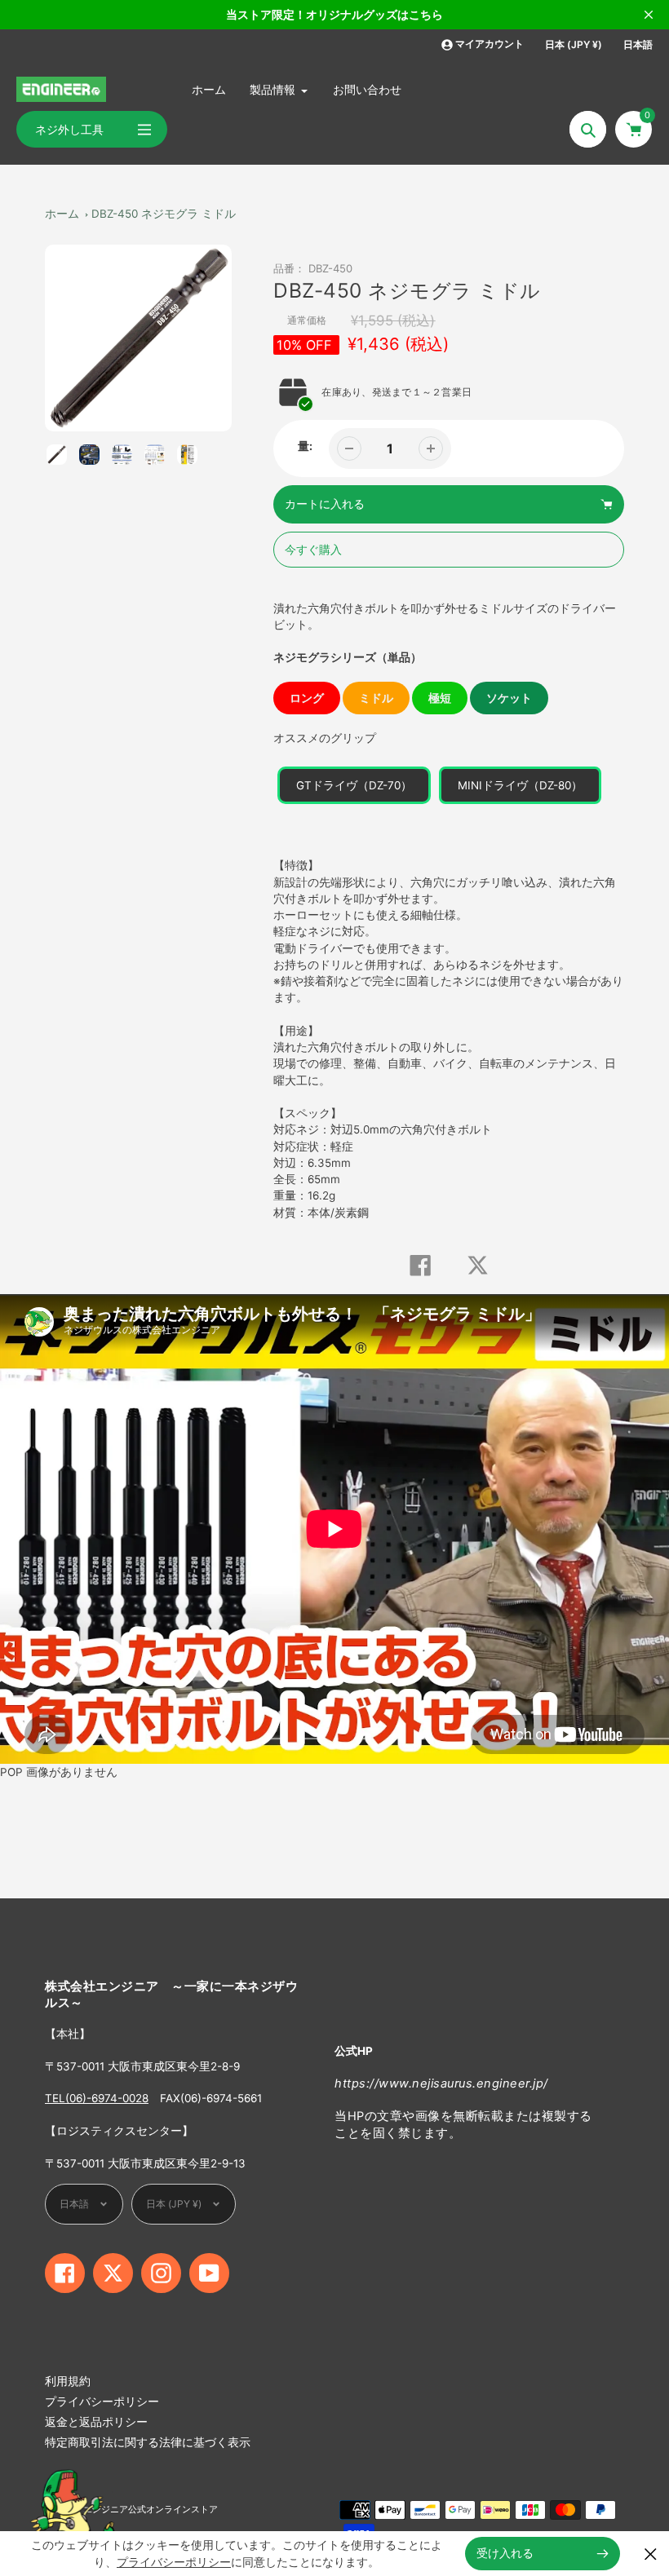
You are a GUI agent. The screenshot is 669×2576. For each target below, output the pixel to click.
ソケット (509, 698)
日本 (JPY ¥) (574, 44)
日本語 (638, 44)
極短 (440, 698)
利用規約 (68, 2381)
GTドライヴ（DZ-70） (354, 785)
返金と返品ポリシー (96, 2422)
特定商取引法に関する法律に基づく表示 (148, 2442)
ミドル (376, 698)
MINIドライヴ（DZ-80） (520, 785)
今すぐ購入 (313, 550)
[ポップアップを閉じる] (651, 2554)
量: (305, 446)
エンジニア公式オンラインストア (151, 2510)
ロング (307, 698)
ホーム (62, 214)
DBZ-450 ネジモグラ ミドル (164, 214)
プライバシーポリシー (102, 2401)
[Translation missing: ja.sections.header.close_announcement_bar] (649, 15)
